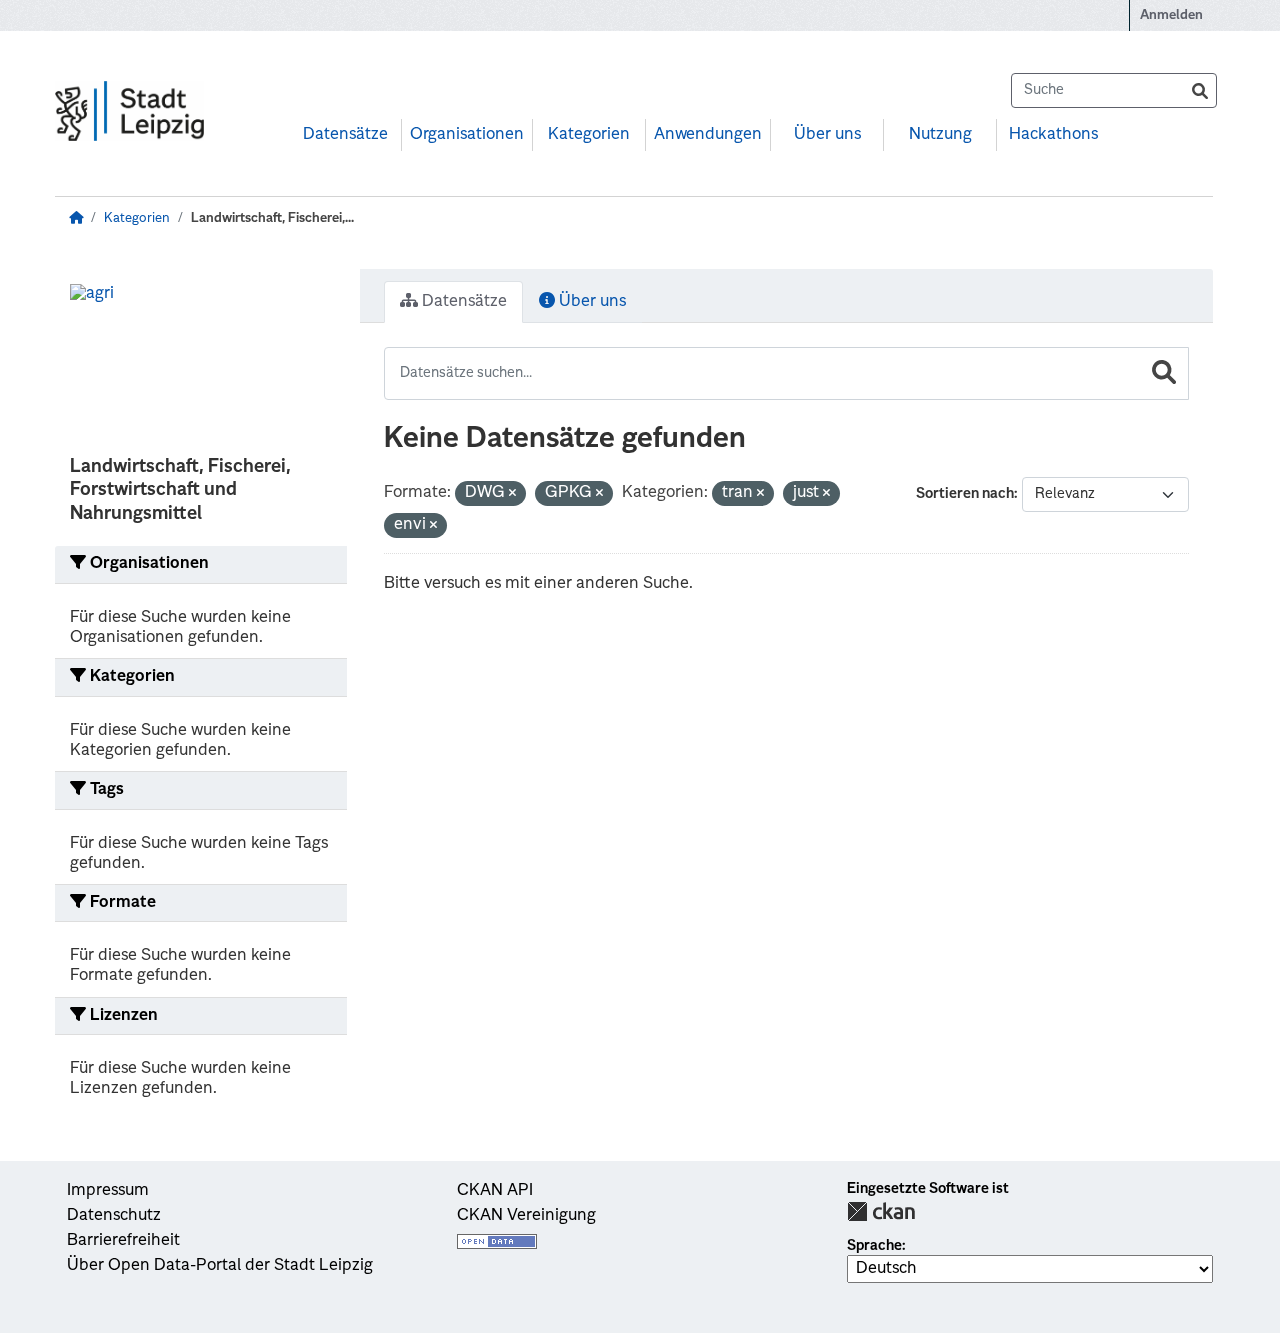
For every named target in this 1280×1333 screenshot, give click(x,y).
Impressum (108, 1191)
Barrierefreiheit (123, 1241)
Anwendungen (708, 135)
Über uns (827, 135)
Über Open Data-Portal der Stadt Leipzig (220, 1266)
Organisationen (467, 135)
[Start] (76, 218)
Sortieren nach (965, 494)
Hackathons (1053, 135)
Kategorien (589, 135)
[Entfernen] (512, 494)
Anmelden (1171, 15)
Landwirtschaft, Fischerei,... (272, 218)
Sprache (874, 1246)
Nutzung (940, 135)
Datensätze (345, 135)
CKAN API (495, 1191)
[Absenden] (1200, 90)
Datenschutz (114, 1216)
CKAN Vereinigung (526, 1216)
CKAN (881, 1211)
